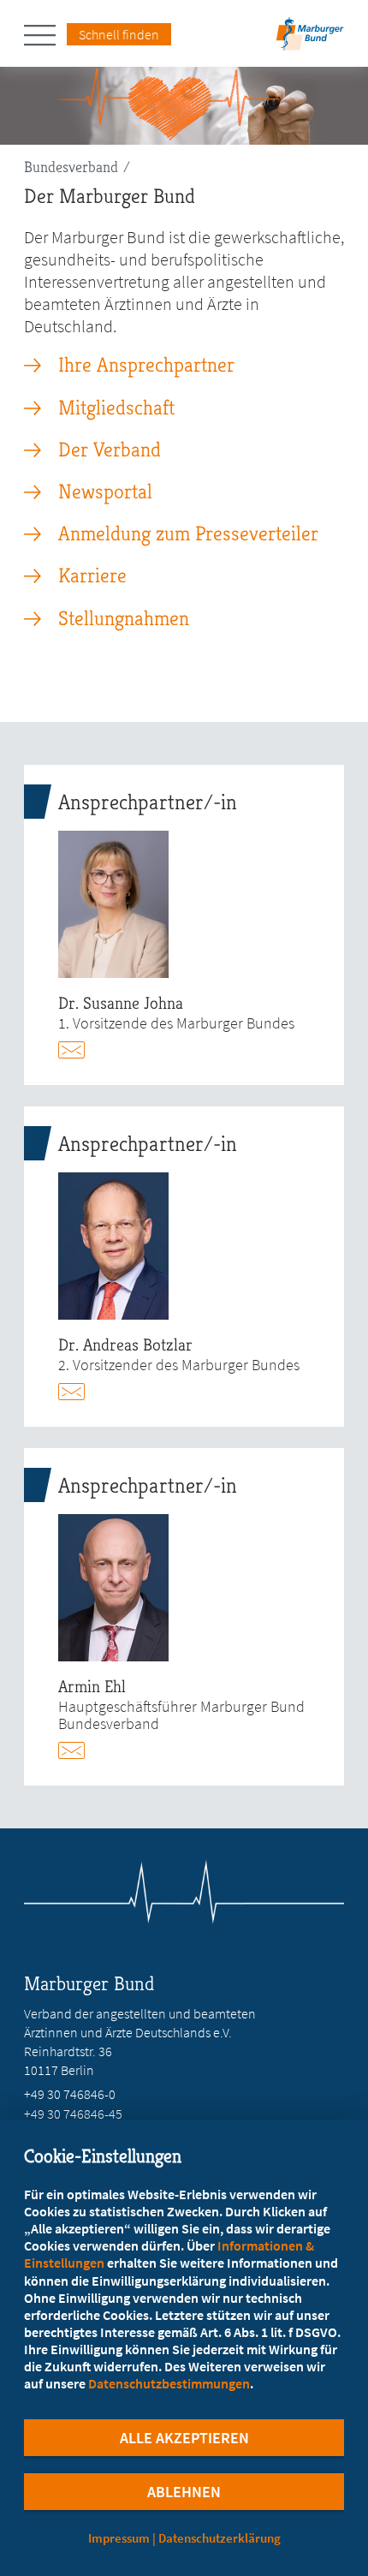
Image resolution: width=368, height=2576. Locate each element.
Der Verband (110, 450)
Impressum (119, 2538)
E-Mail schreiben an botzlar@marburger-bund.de (80, 1392)
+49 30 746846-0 (70, 2094)
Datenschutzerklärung (220, 2538)
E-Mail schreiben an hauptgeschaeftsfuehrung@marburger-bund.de (80, 1050)
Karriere (92, 575)
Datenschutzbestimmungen (169, 2383)
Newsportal (105, 492)
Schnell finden (119, 34)
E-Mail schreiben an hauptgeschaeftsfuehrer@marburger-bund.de (80, 1750)
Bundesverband (71, 167)
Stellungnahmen (124, 618)
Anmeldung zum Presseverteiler (188, 534)
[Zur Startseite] (310, 39)
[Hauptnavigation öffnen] (45, 35)
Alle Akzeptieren (184, 2438)
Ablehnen (184, 2492)
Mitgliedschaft (116, 408)
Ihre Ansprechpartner (146, 365)
